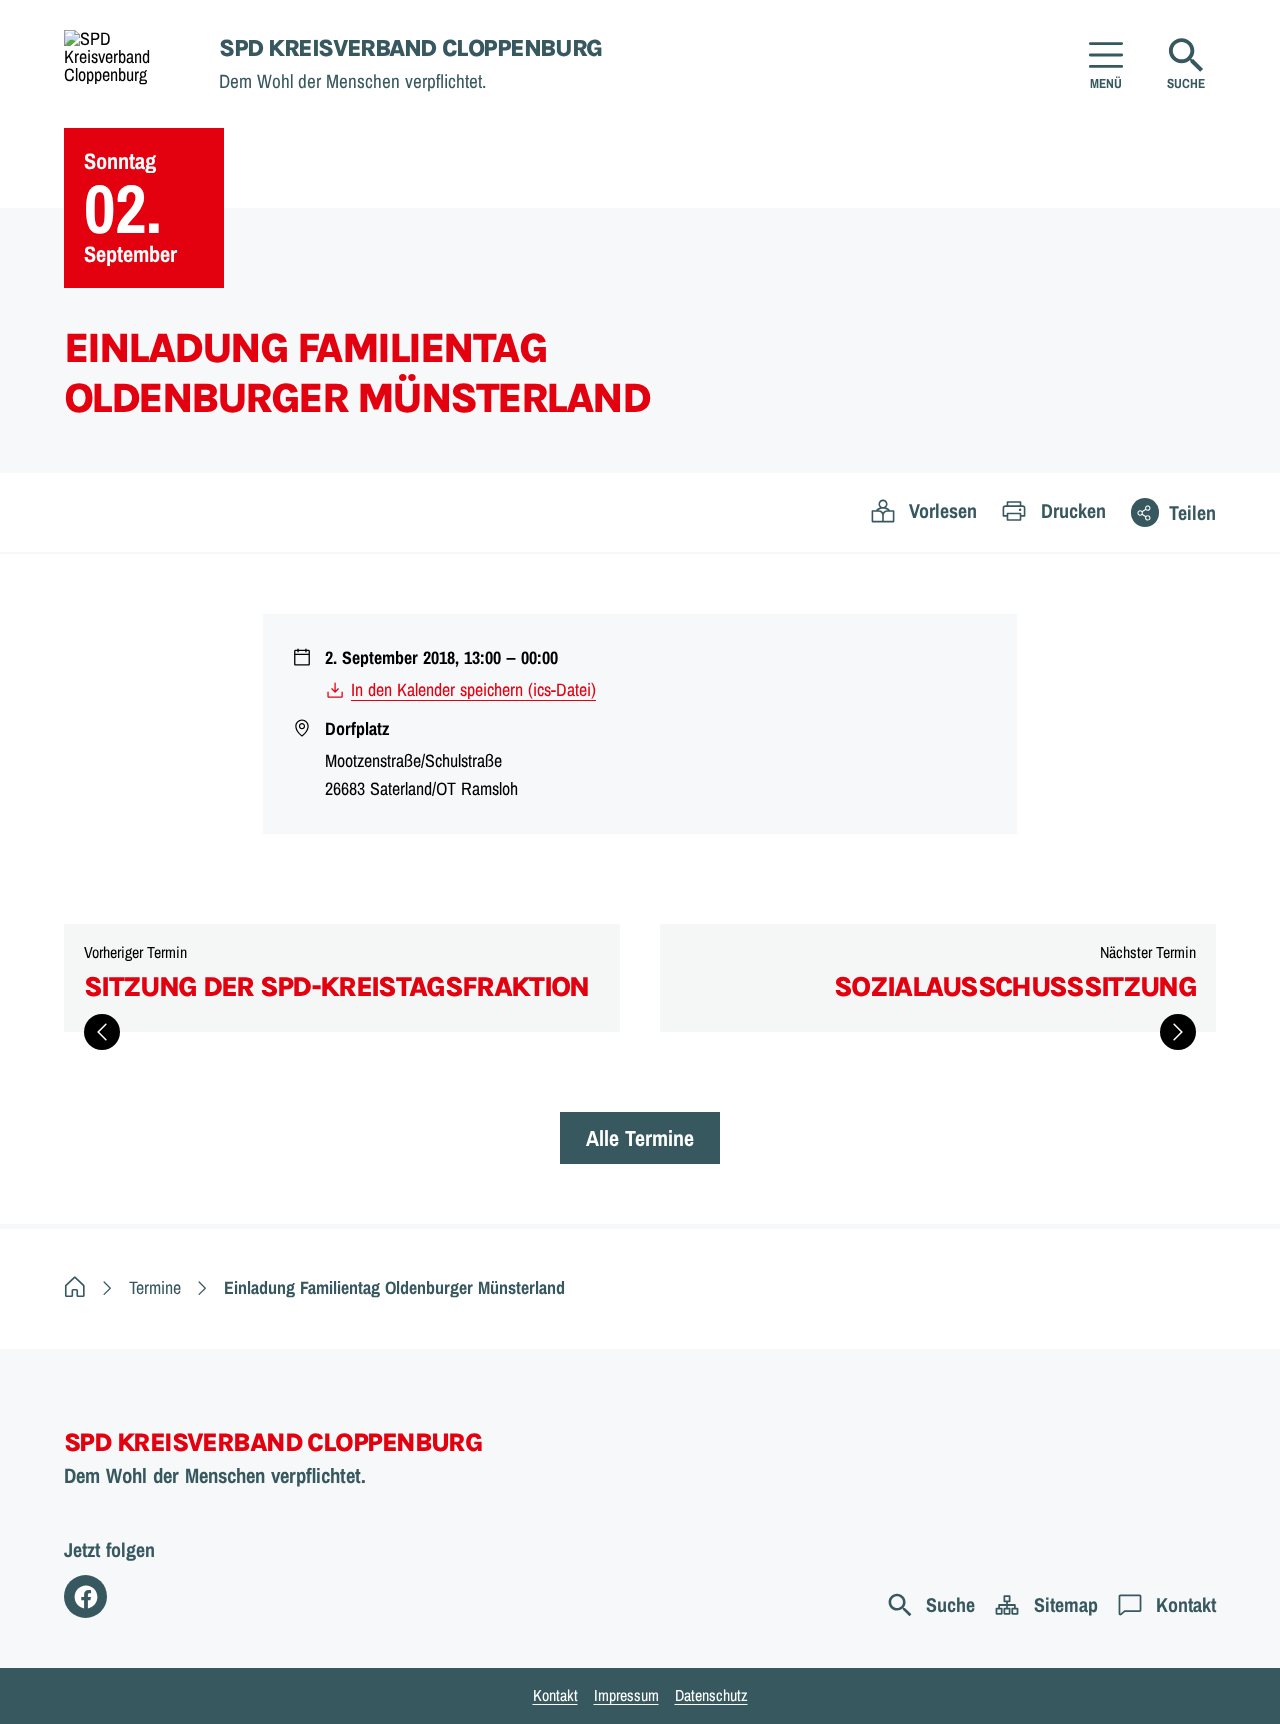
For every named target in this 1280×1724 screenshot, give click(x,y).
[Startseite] (75, 1287)
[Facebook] (85, 1596)
